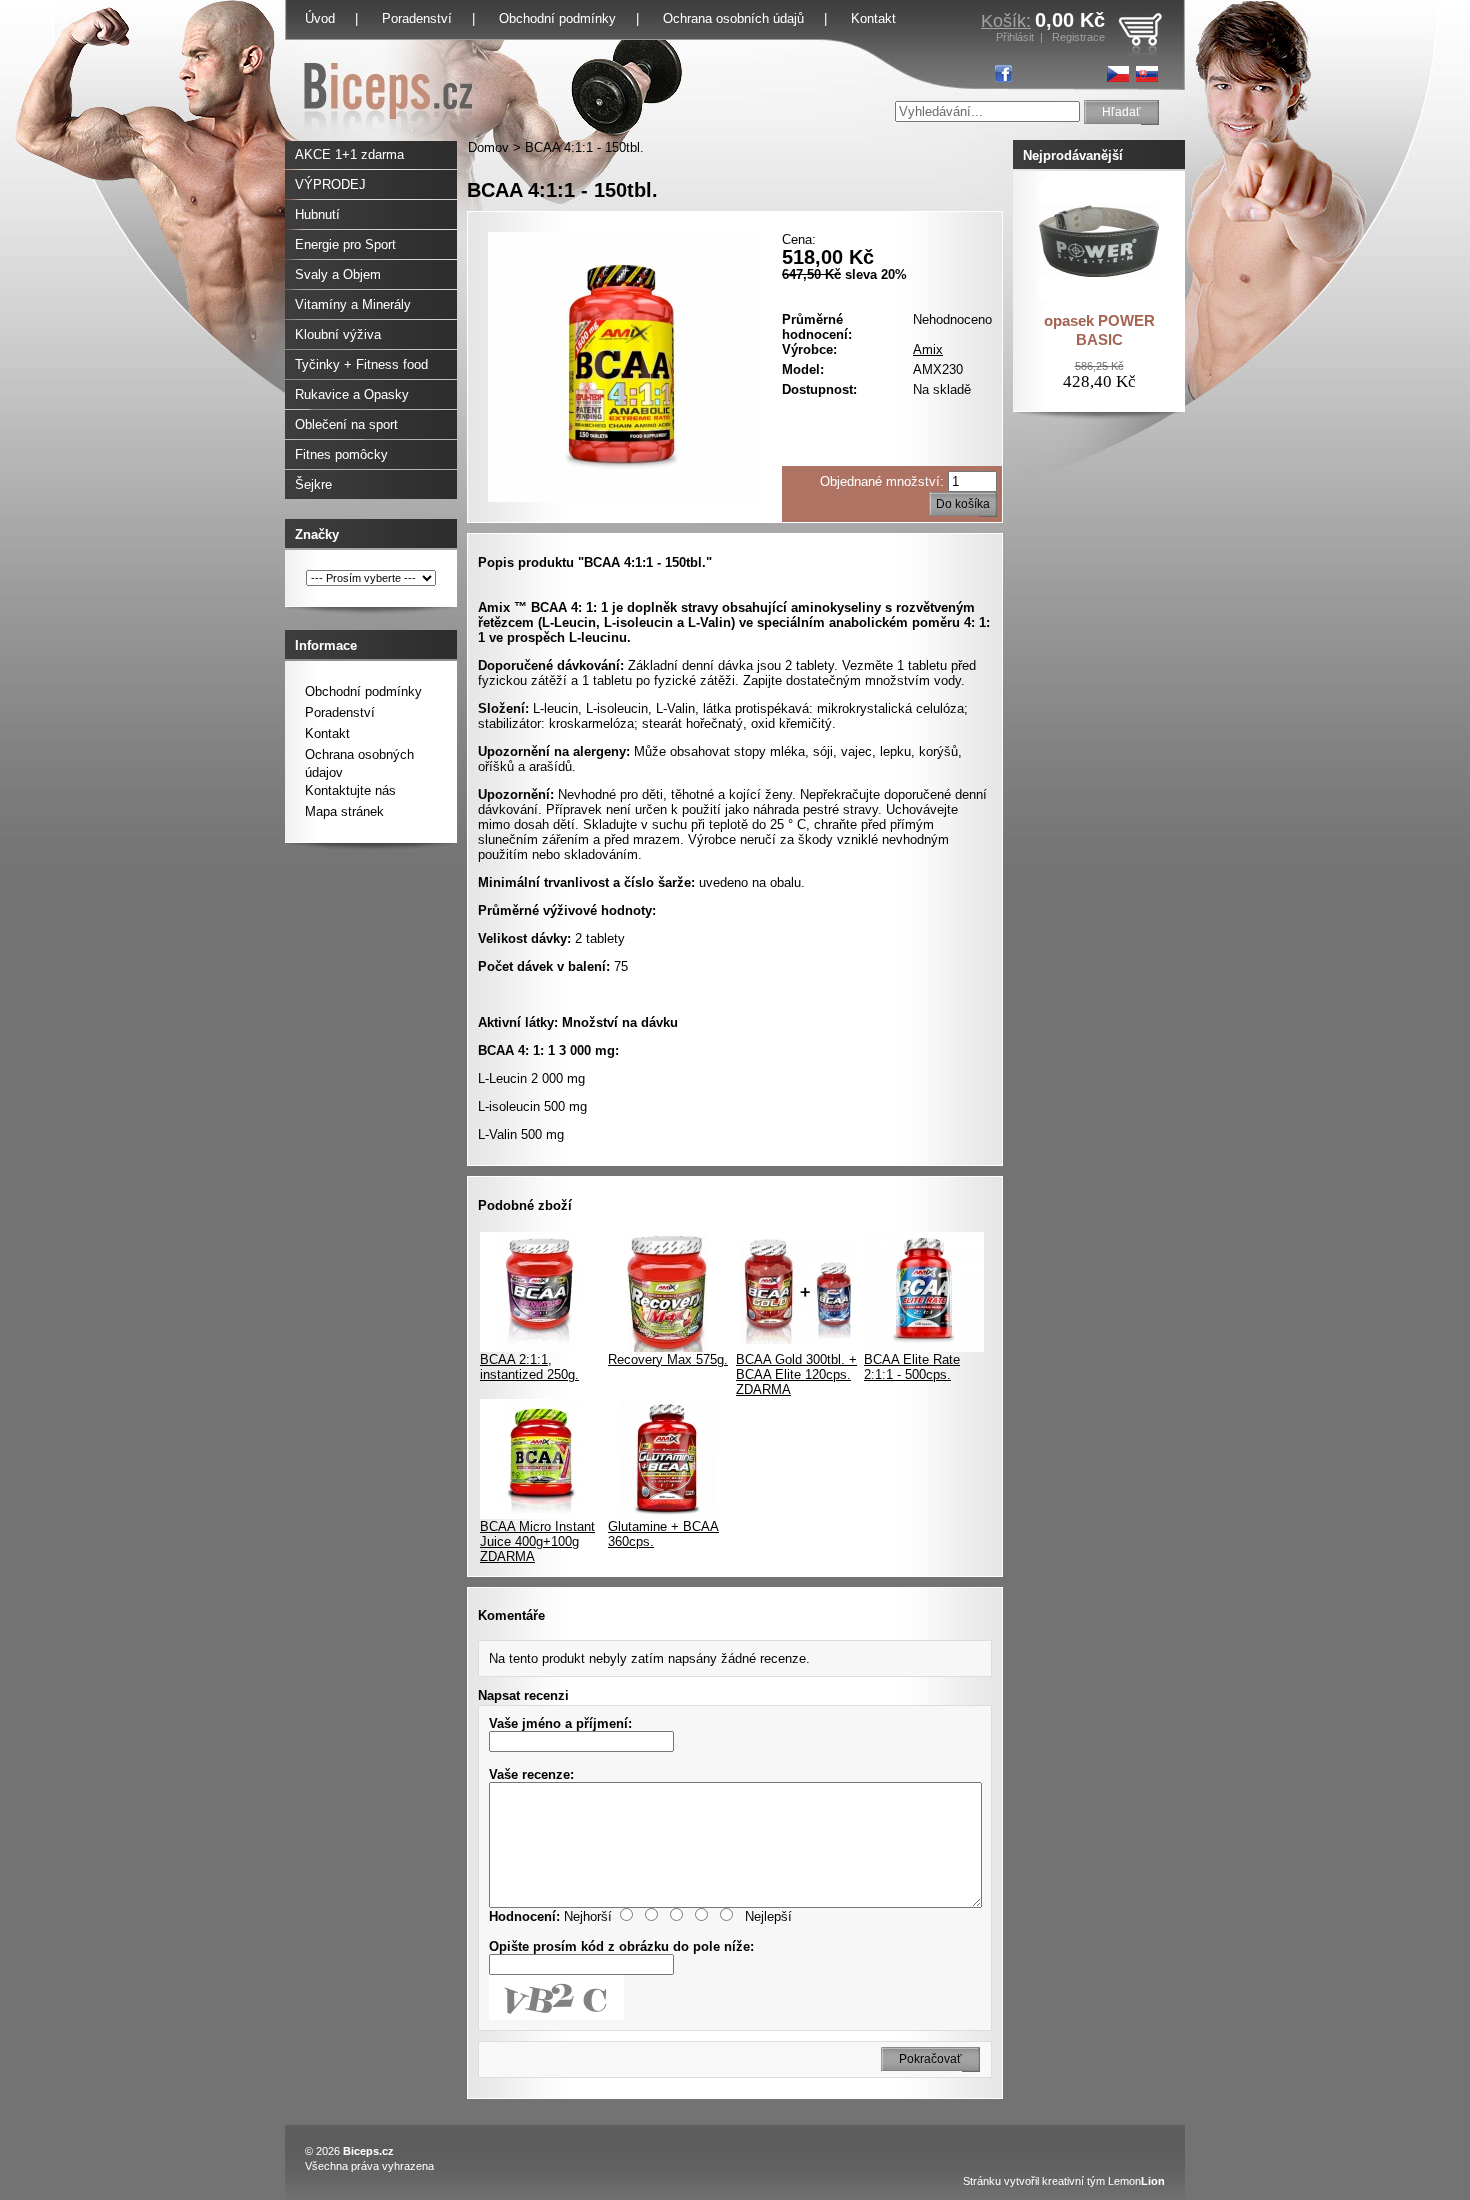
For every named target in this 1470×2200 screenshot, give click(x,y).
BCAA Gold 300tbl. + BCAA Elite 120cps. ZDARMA (796, 1374)
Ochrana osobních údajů (733, 18)
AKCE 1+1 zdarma (349, 154)
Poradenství (417, 18)
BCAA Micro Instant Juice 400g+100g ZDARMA (537, 1541)
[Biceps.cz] (388, 136)
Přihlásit (1015, 37)
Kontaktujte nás (350, 790)
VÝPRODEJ (330, 184)
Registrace (1078, 37)
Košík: (1006, 21)
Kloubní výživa (338, 334)
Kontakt (873, 18)
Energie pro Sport (345, 244)
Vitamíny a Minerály (353, 304)
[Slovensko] (1147, 74)
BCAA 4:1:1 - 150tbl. (584, 147)
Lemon (1136, 2181)
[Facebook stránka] (1003, 73)
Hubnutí (317, 214)
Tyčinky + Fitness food (361, 364)
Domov (488, 147)
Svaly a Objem (338, 274)
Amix (928, 349)
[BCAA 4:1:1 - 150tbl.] (623, 497)
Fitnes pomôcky (341, 454)
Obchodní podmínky (557, 18)
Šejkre (313, 484)
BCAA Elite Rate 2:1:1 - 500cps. (912, 1367)
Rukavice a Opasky (352, 394)
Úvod (320, 18)
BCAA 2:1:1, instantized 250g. (529, 1367)
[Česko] (1118, 74)
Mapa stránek (344, 811)
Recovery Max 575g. (668, 1359)
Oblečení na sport (346, 424)
